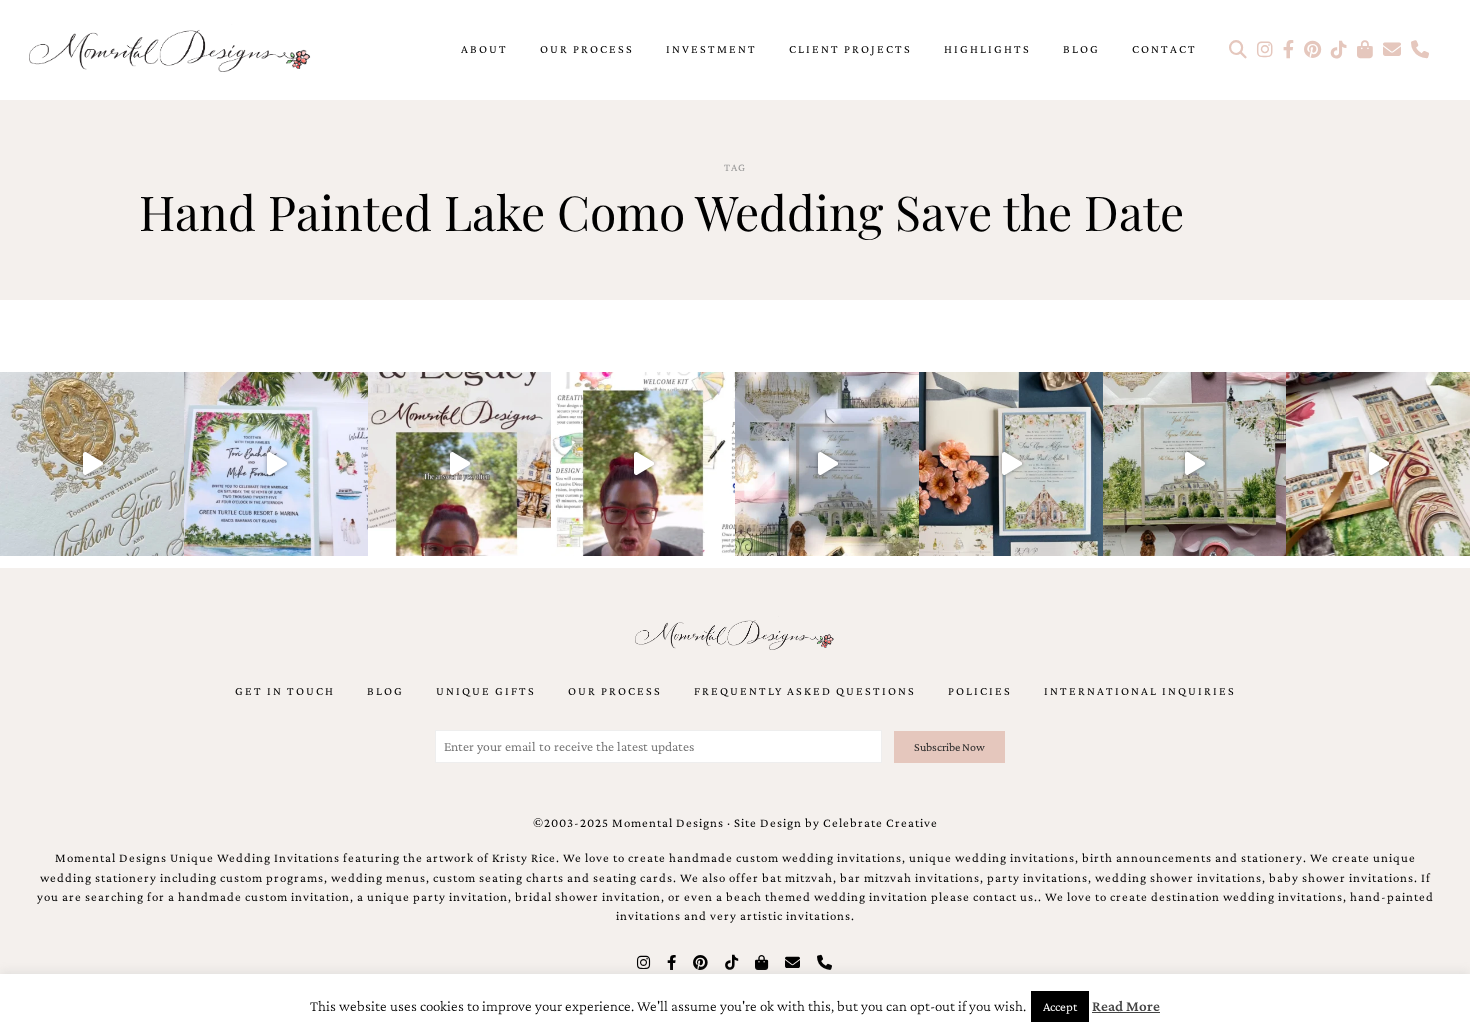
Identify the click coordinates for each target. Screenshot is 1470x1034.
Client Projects (850, 49)
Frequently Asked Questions (805, 691)
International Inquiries (1140, 691)
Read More (1126, 1006)
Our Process (587, 49)
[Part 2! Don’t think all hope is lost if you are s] (460, 464)
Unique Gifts (486, 691)
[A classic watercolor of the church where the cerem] (1011, 464)
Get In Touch (285, 691)
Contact (1164, 49)
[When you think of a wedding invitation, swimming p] (276, 464)
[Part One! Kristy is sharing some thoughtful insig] (643, 464)
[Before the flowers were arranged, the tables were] (827, 464)
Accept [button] (1060, 1006)
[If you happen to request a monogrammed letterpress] (92, 464)
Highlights (987, 49)
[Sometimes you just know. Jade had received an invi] (1195, 464)
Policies (980, 691)
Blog (1081, 49)
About (484, 49)
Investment (711, 49)
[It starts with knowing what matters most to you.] (1378, 464)
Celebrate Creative (880, 823)
